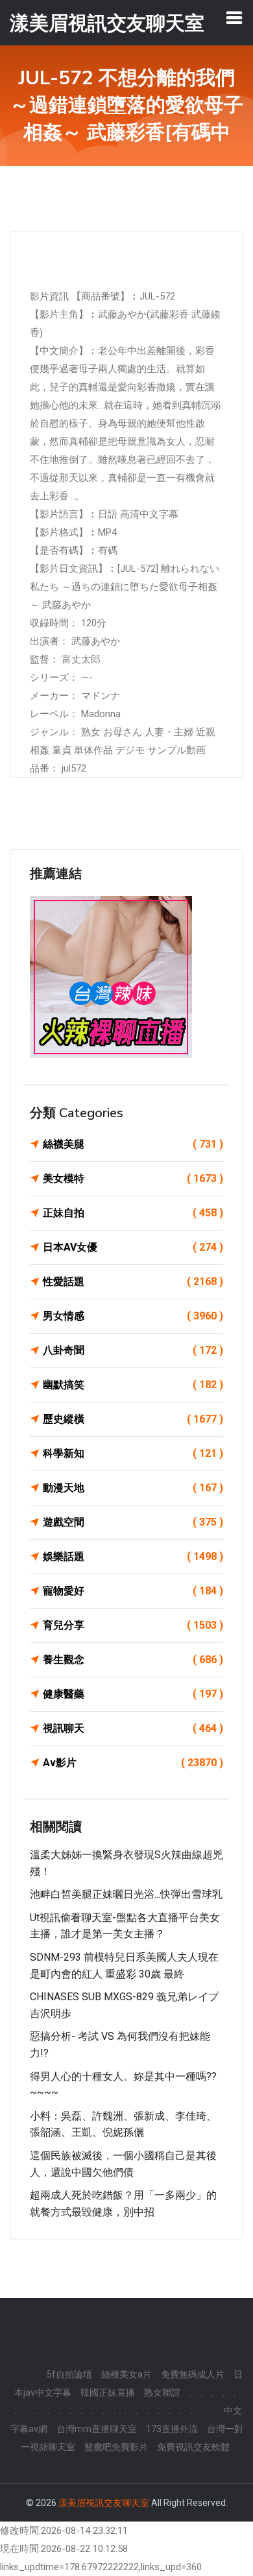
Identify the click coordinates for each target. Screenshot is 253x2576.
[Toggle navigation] (234, 18)
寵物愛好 (133, 1591)
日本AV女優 (133, 1247)
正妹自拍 (133, 1213)
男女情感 (133, 1316)
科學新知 (133, 1453)
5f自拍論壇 (69, 2374)
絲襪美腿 (133, 1144)
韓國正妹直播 (108, 2393)
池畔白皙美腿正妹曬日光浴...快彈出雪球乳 (126, 1894)
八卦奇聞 (133, 1350)
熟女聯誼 (162, 2393)
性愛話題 (133, 1282)
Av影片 (133, 1763)
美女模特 (133, 1178)
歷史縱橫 (133, 1419)
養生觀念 (133, 1660)
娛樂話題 (133, 1556)
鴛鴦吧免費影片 (116, 2447)
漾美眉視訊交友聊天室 (104, 2503)
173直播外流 (172, 2429)
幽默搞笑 (133, 1385)
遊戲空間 (133, 1522)
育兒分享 (133, 1625)
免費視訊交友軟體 (193, 2447)
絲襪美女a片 (126, 2374)
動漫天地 (133, 1488)
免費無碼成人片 (193, 2374)
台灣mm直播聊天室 (97, 2429)
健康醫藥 (133, 1694)
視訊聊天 (133, 1728)
